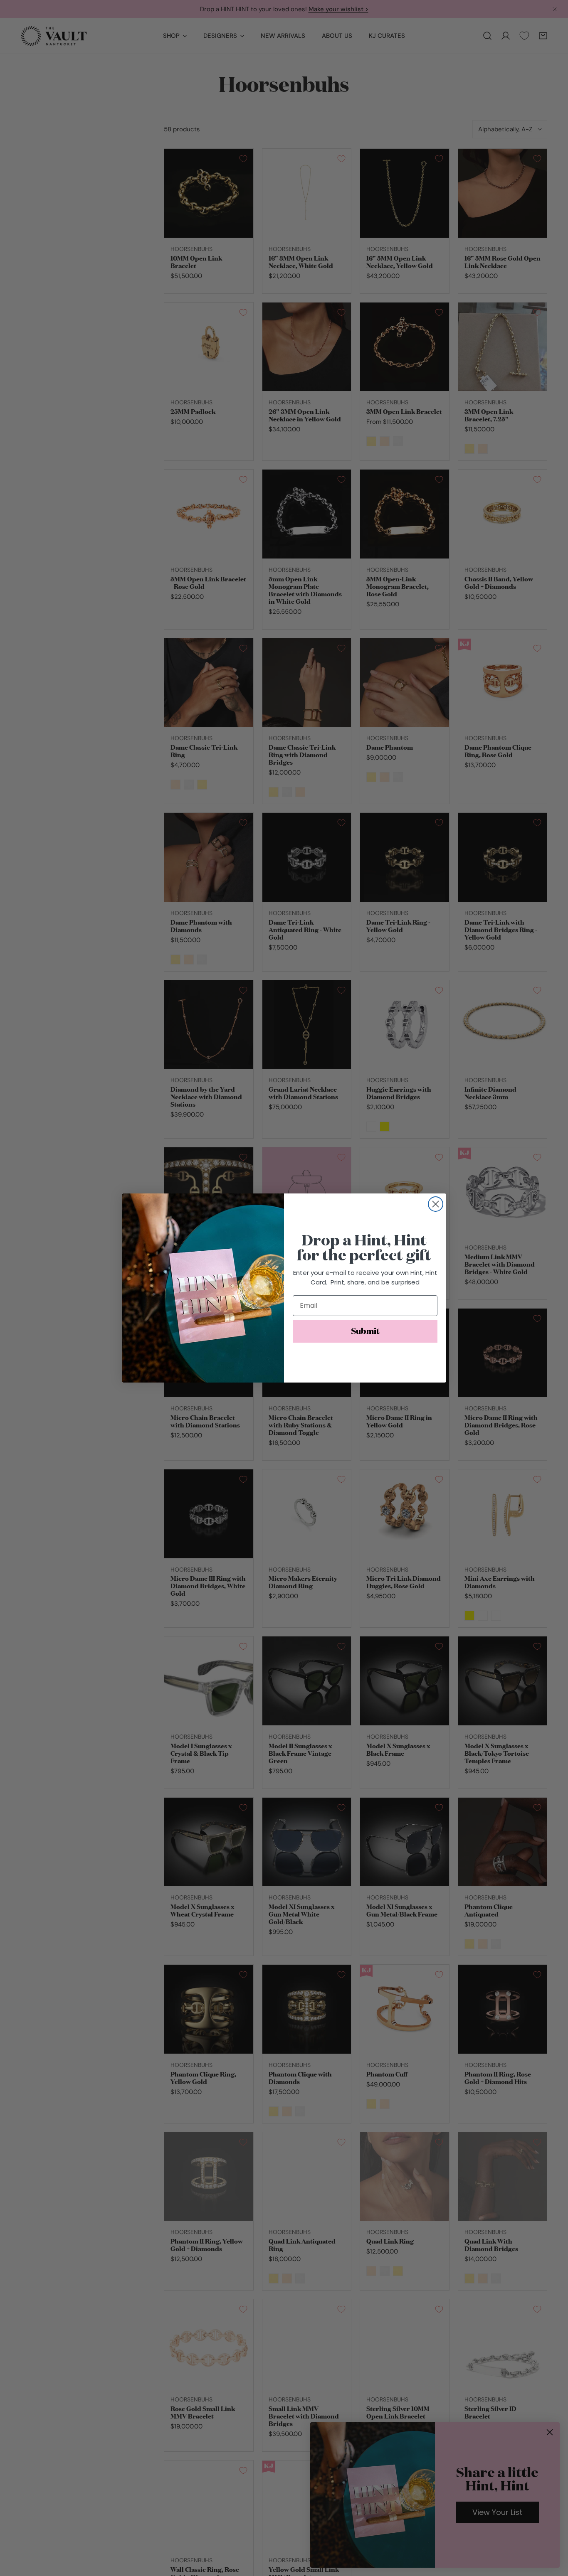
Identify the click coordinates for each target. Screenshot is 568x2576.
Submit (365, 1331)
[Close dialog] (436, 1204)
